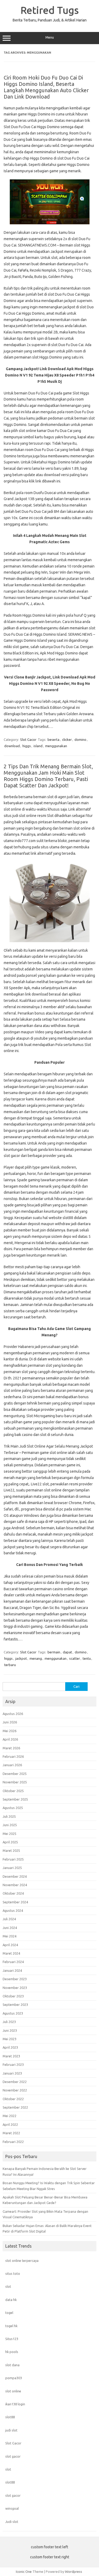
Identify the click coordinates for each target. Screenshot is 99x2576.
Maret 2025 (11, 1850)
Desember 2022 (15, 2082)
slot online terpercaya (22, 2261)
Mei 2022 (10, 2116)
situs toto (13, 2273)
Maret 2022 (11, 2133)
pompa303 (14, 2378)
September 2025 (15, 1799)
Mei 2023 (10, 2039)
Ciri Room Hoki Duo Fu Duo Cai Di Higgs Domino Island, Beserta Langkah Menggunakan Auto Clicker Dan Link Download (46, 87)
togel (9, 2313)
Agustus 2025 (13, 1808)
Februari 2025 (13, 1859)
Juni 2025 (10, 1825)
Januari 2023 (12, 2073)
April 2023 (10, 2047)
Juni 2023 (10, 2030)
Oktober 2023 (13, 1996)
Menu (50, 37)
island (38, 746)
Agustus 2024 (13, 1910)
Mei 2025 (10, 1834)
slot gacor (13, 2456)
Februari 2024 (13, 1962)
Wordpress (74, 2572)
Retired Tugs (50, 10)
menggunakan (56, 746)
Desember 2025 (15, 1774)
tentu (87, 1658)
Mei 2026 (10, 1731)
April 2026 (10, 1739)
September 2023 (15, 2005)
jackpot (21, 1658)
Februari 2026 (13, 1756)
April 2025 (10, 1842)
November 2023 (15, 1988)
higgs (27, 746)
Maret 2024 (11, 1953)
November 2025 (15, 1782)
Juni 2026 (10, 1722)
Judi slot (12, 2522)
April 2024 (10, 1945)
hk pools (12, 2352)
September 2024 (15, 1902)
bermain (54, 1652)
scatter (75, 1658)
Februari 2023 (13, 2064)
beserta (53, 740)
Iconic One (24, 2572)
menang (36, 1658)
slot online (13, 2391)
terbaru (10, 1665)
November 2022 (15, 2090)
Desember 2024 (15, 1876)
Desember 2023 (15, 1979)
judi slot (11, 2430)
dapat (67, 1652)
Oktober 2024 (13, 1893)
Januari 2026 (12, 1765)
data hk (11, 2300)
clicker (67, 740)
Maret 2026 (11, 1748)
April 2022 (10, 2124)
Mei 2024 (10, 1936)
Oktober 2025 (13, 1791)
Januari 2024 (12, 1970)
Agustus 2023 (13, 2013)
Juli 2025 (9, 1816)
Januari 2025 (12, 1868)
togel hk (11, 2326)
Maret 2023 (11, 2056)
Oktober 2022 (13, 2099)
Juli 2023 (9, 2022)
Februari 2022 (13, 2142)
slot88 (10, 2417)
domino (80, 740)
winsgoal (12, 2508)
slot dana (12, 2365)
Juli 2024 (9, 1919)
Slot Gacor (28, 740)
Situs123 (12, 2339)
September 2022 (15, 2107)
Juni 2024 (10, 1928)
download (12, 746)
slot (8, 2286)
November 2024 (15, 1885)
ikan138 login (15, 2404)
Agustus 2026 (13, 1714)
